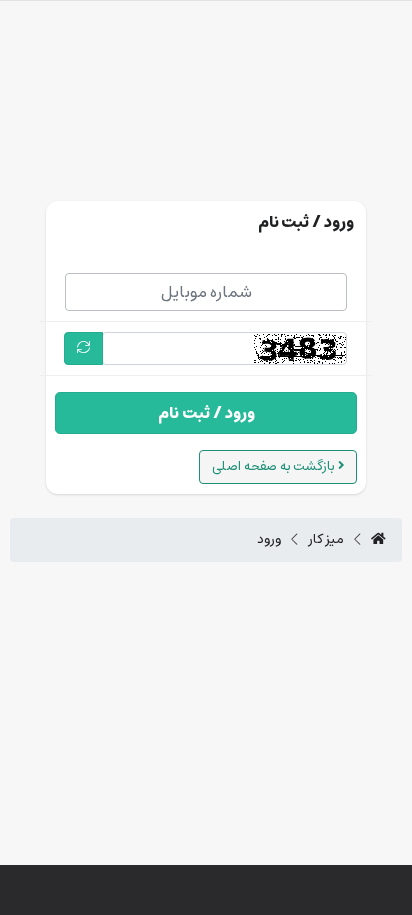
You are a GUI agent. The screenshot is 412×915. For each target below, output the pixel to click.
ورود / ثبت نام (206, 413)
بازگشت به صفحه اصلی (275, 466)
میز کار (326, 540)
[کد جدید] (83, 348)
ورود (269, 540)
